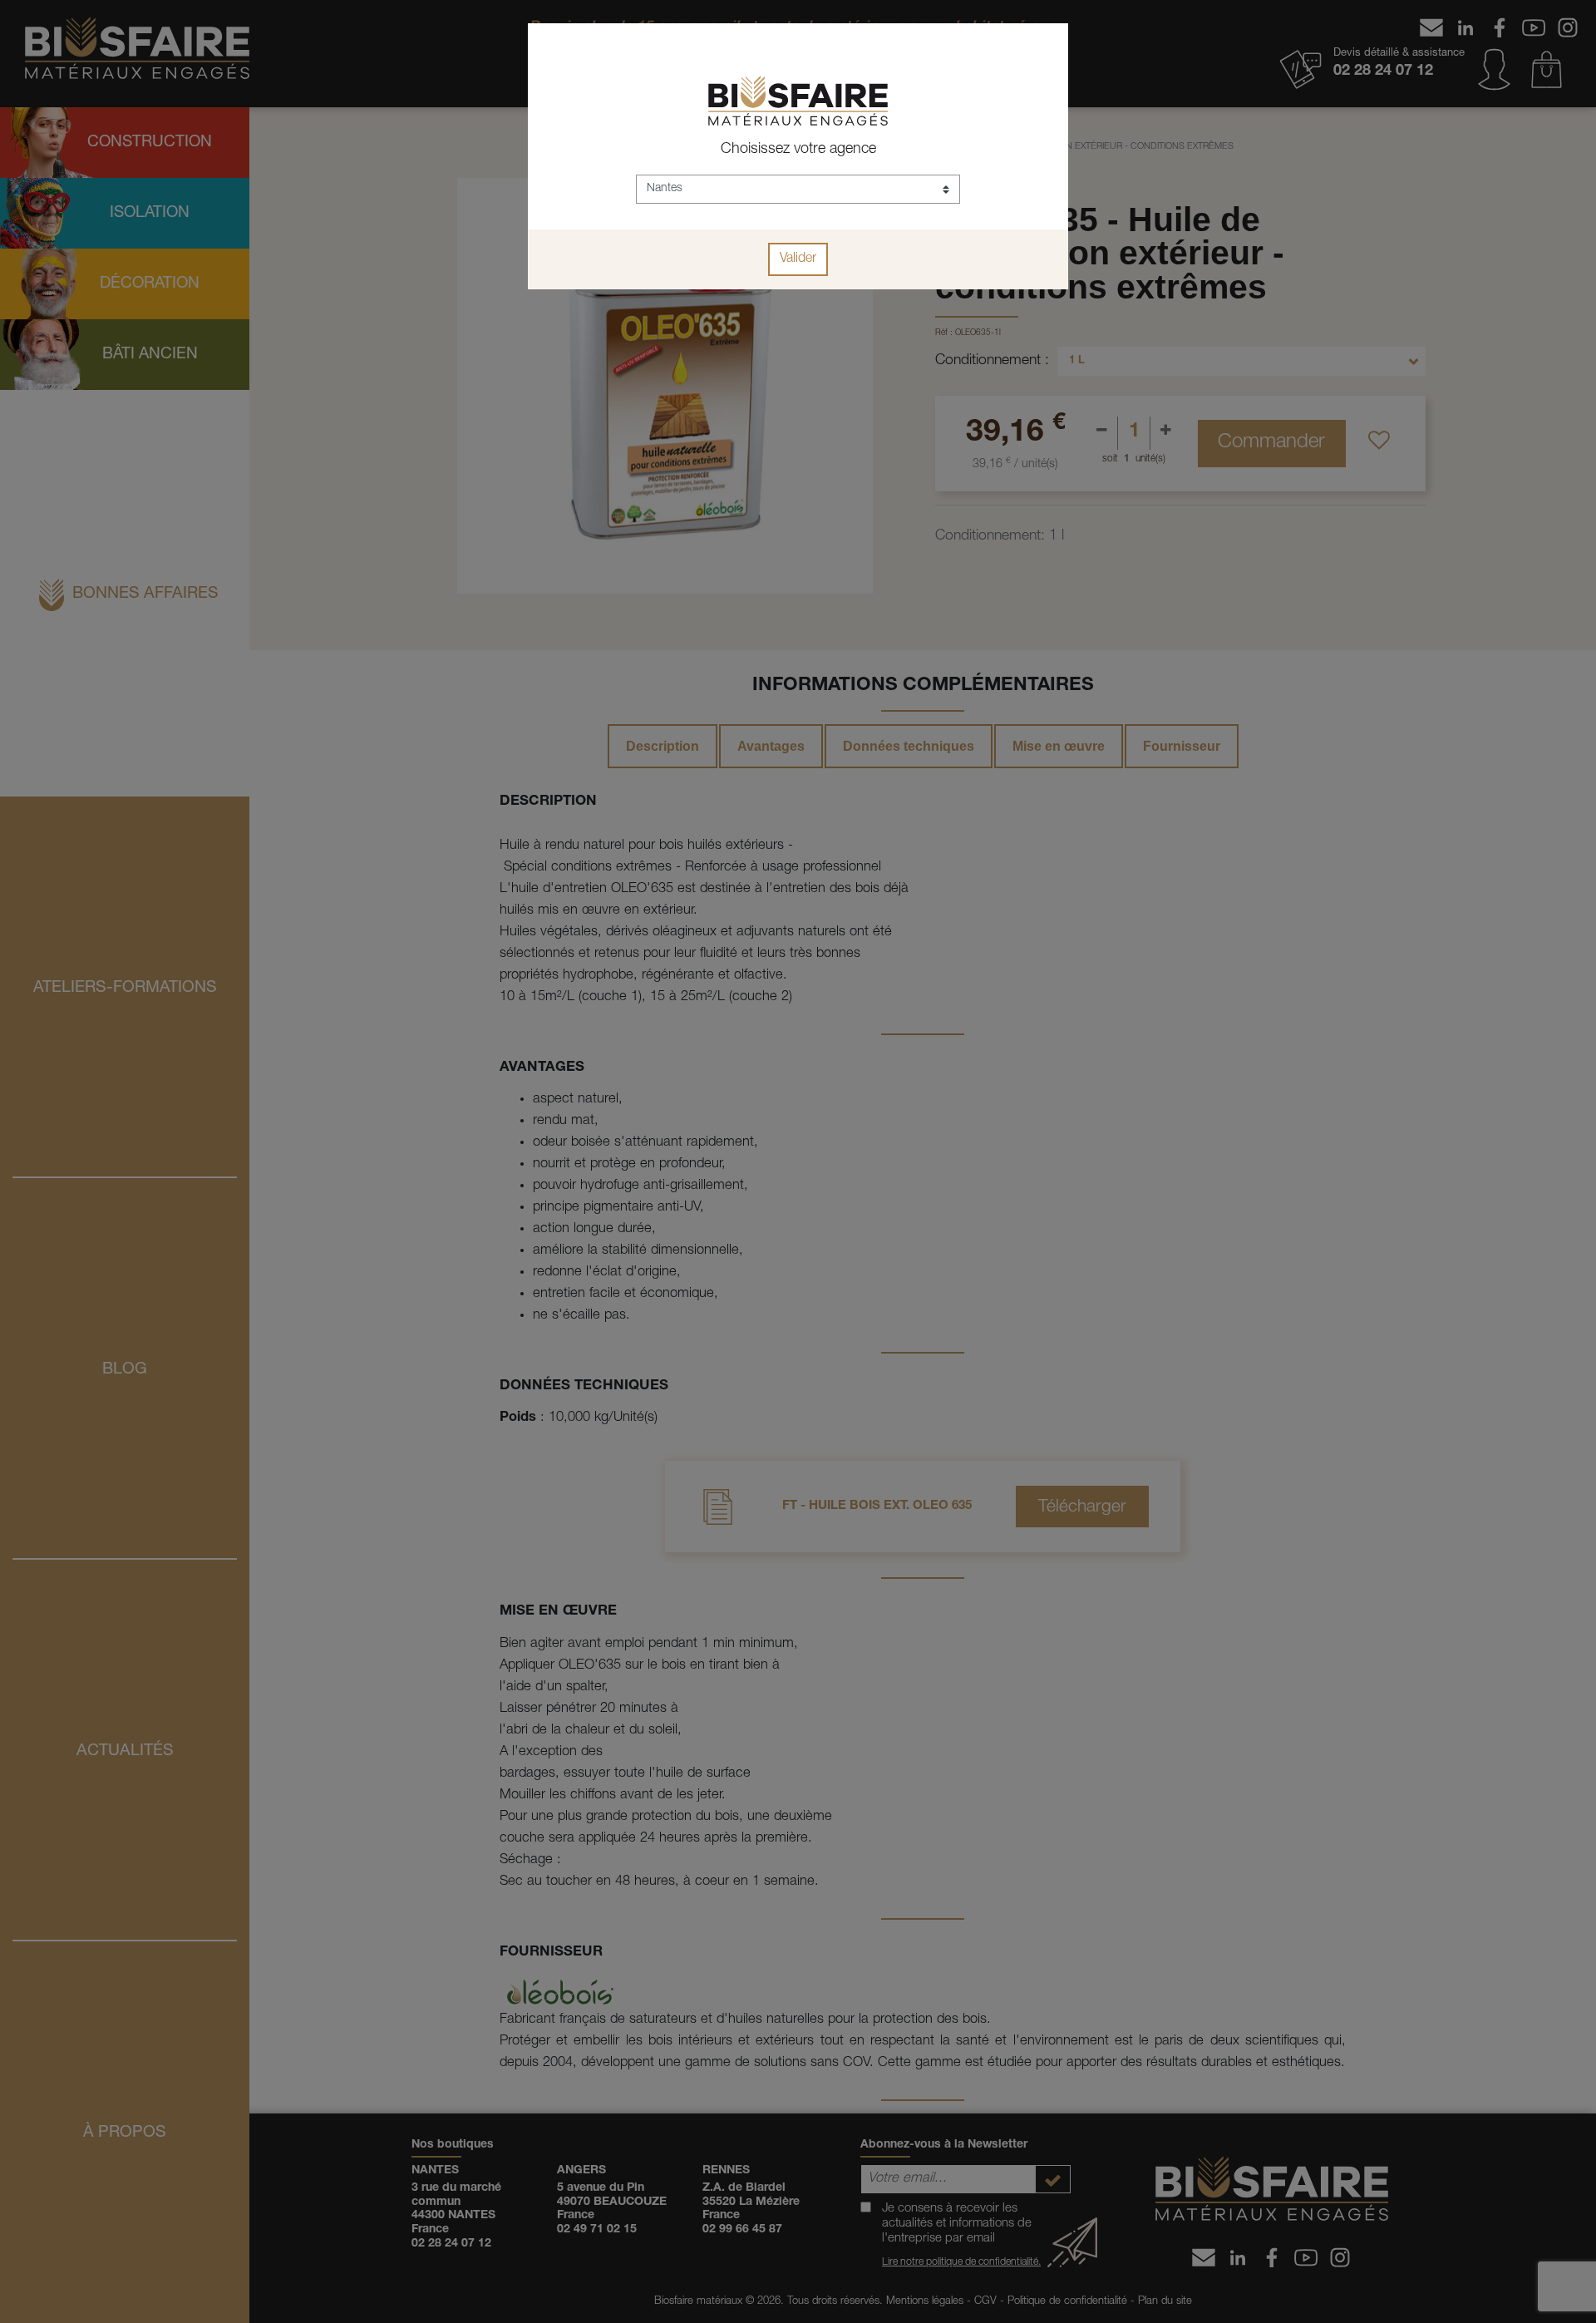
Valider (798, 259)
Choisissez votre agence (798, 150)
